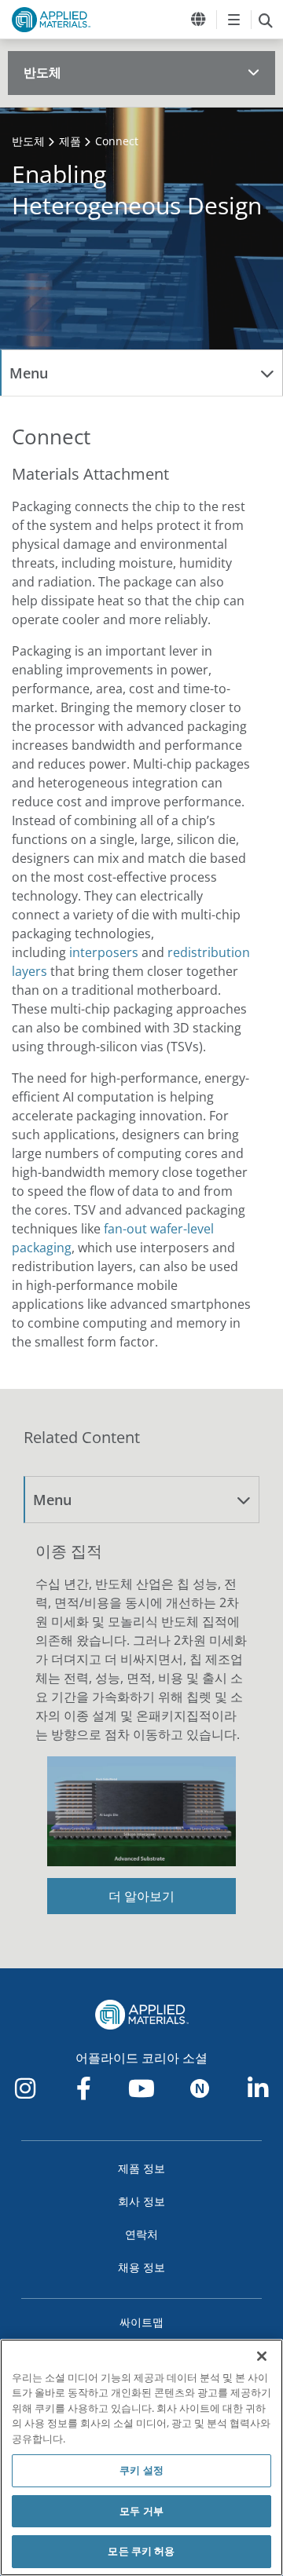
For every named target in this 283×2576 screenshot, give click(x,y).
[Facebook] (83, 2088)
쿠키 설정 (141, 2470)
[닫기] (262, 2356)
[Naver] (200, 2088)
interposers (104, 952)
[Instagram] (25, 2088)
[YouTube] (141, 2088)
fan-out (125, 1229)
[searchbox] (265, 20)
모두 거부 (141, 2511)
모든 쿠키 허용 (141, 2551)
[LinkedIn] (258, 2088)
